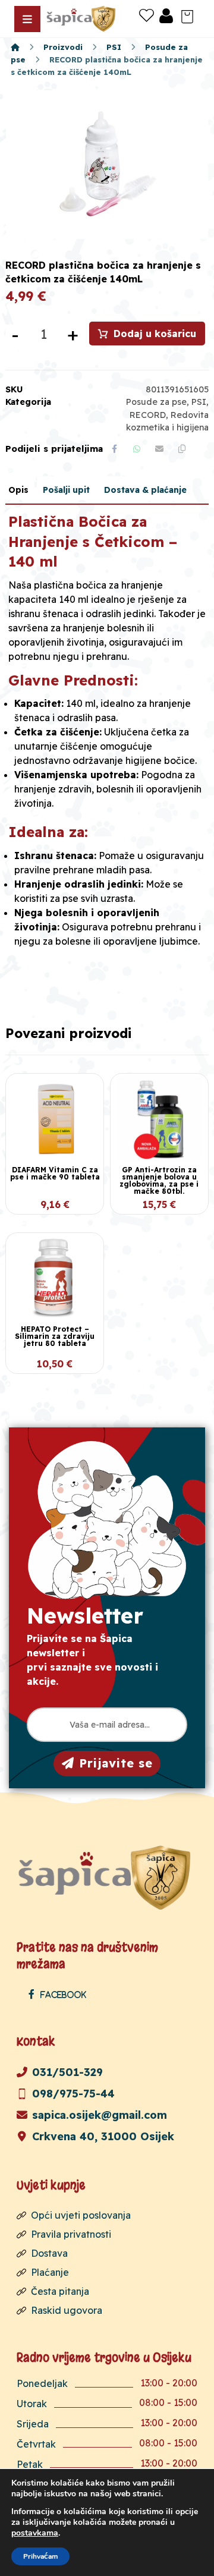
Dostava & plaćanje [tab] (145, 490)
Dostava (49, 2253)
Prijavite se (116, 1763)
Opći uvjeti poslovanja (81, 2215)
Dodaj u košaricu (155, 334)
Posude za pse (156, 402)
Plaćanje (50, 2272)
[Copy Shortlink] (182, 449)
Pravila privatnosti (71, 2234)
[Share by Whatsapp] (137, 449)
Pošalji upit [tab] (66, 490)
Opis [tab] (18, 490)
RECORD (148, 415)
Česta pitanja (60, 2291)
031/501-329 (67, 2072)
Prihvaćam (40, 2556)
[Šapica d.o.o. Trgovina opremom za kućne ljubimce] (15, 47)
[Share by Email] (159, 449)
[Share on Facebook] (114, 449)
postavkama (35, 2533)
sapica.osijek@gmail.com (100, 2115)
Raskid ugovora (67, 2310)
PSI (199, 402)
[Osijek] (82, 19)
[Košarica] (187, 15)
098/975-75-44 (73, 2094)
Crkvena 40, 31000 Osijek (103, 2136)
